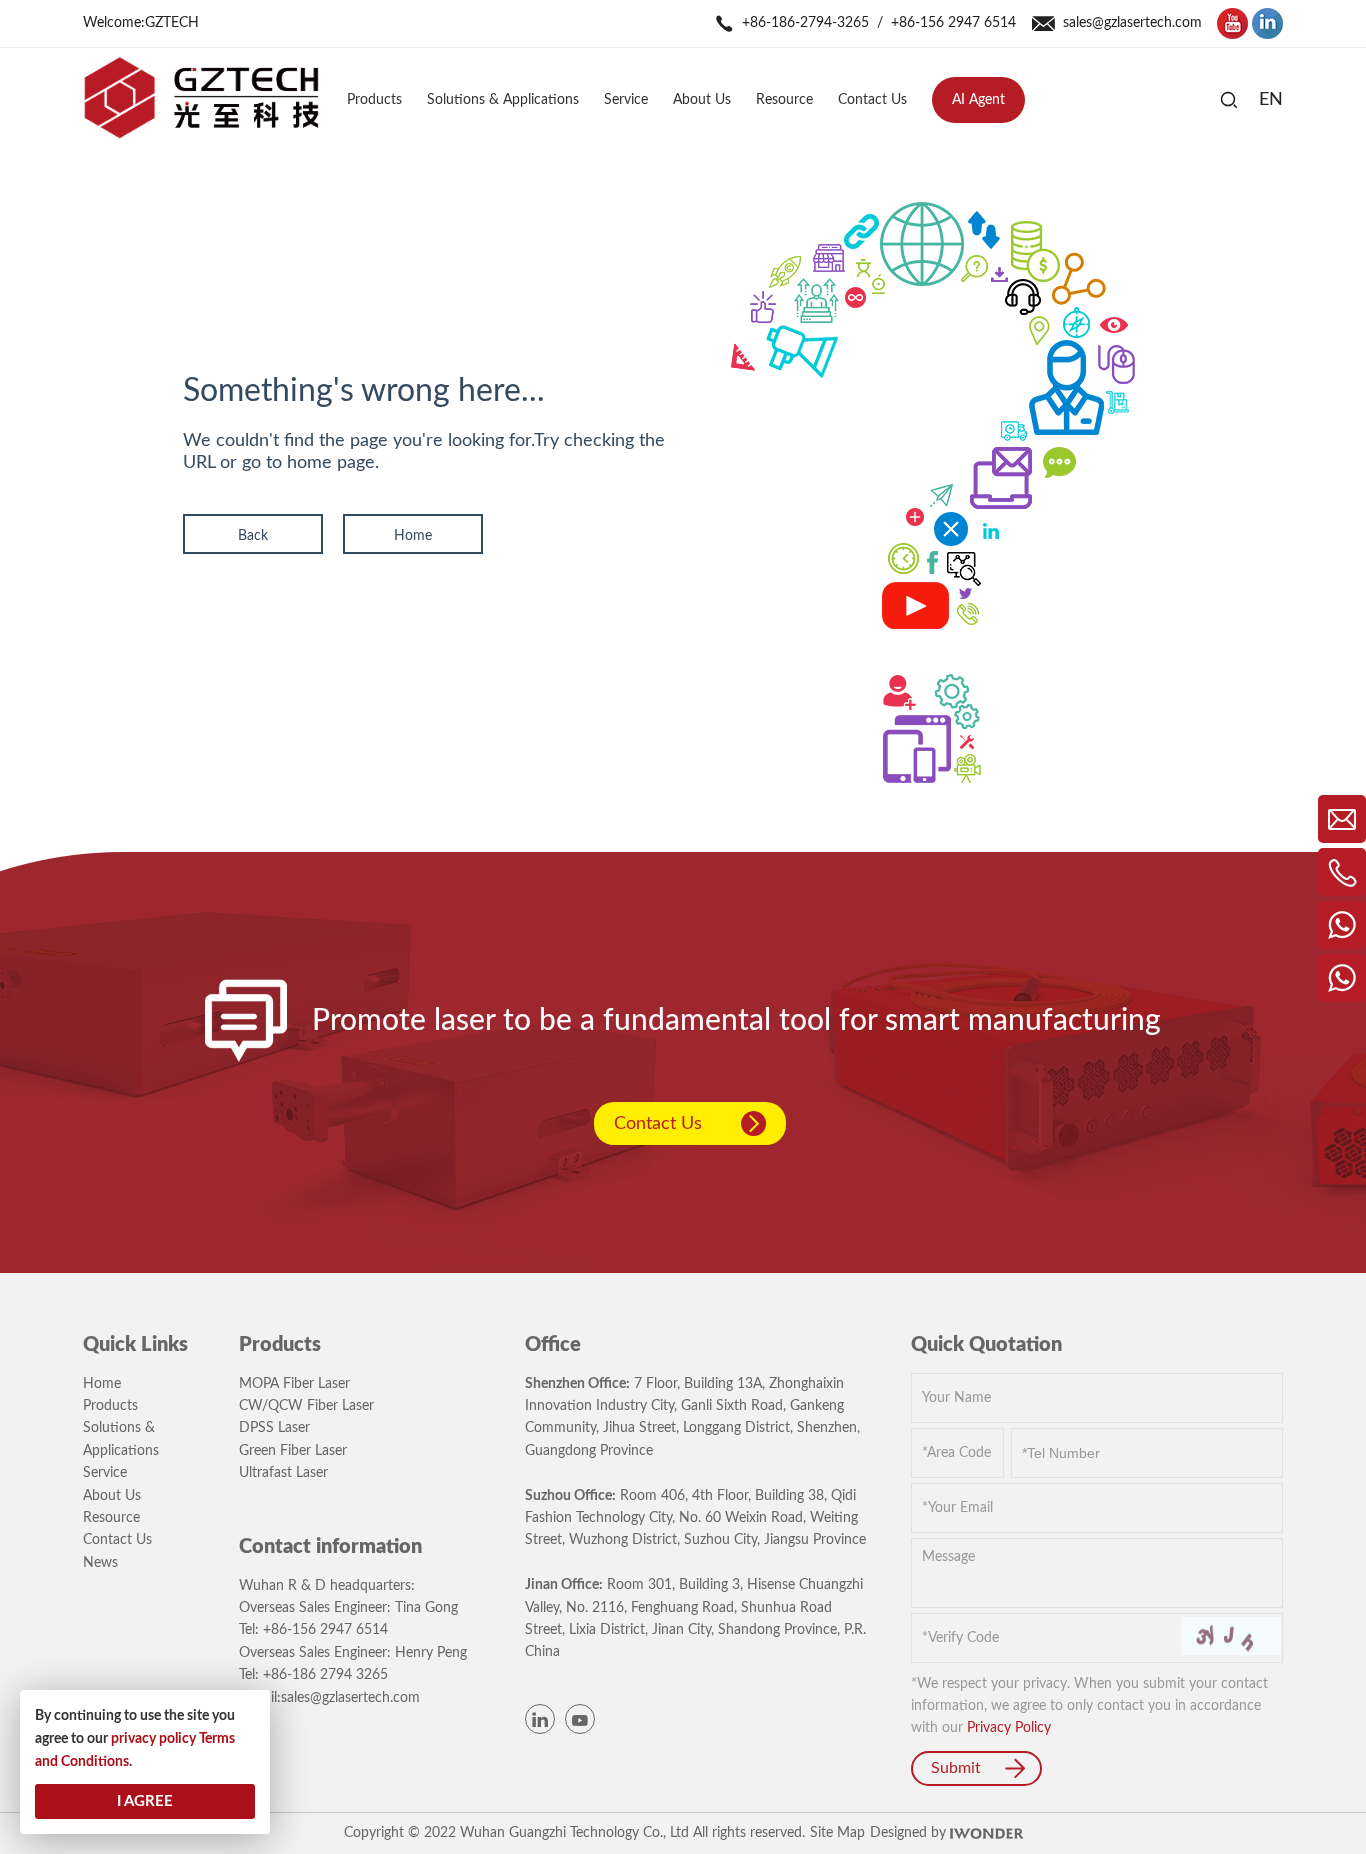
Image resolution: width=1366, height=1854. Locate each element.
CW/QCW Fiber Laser (306, 1406)
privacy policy (153, 1739)
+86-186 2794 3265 (325, 1675)
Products (110, 1406)
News (100, 1563)
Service (105, 1473)
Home (413, 536)
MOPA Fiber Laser (294, 1384)
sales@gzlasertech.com (1132, 23)
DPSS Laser (274, 1428)
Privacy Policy (1009, 1728)
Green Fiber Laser (293, 1451)
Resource (111, 1518)
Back (253, 536)
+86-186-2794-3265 (805, 23)
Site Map (837, 1833)
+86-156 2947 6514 (953, 23)
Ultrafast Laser (283, 1473)
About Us (112, 1496)
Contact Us (658, 1124)
